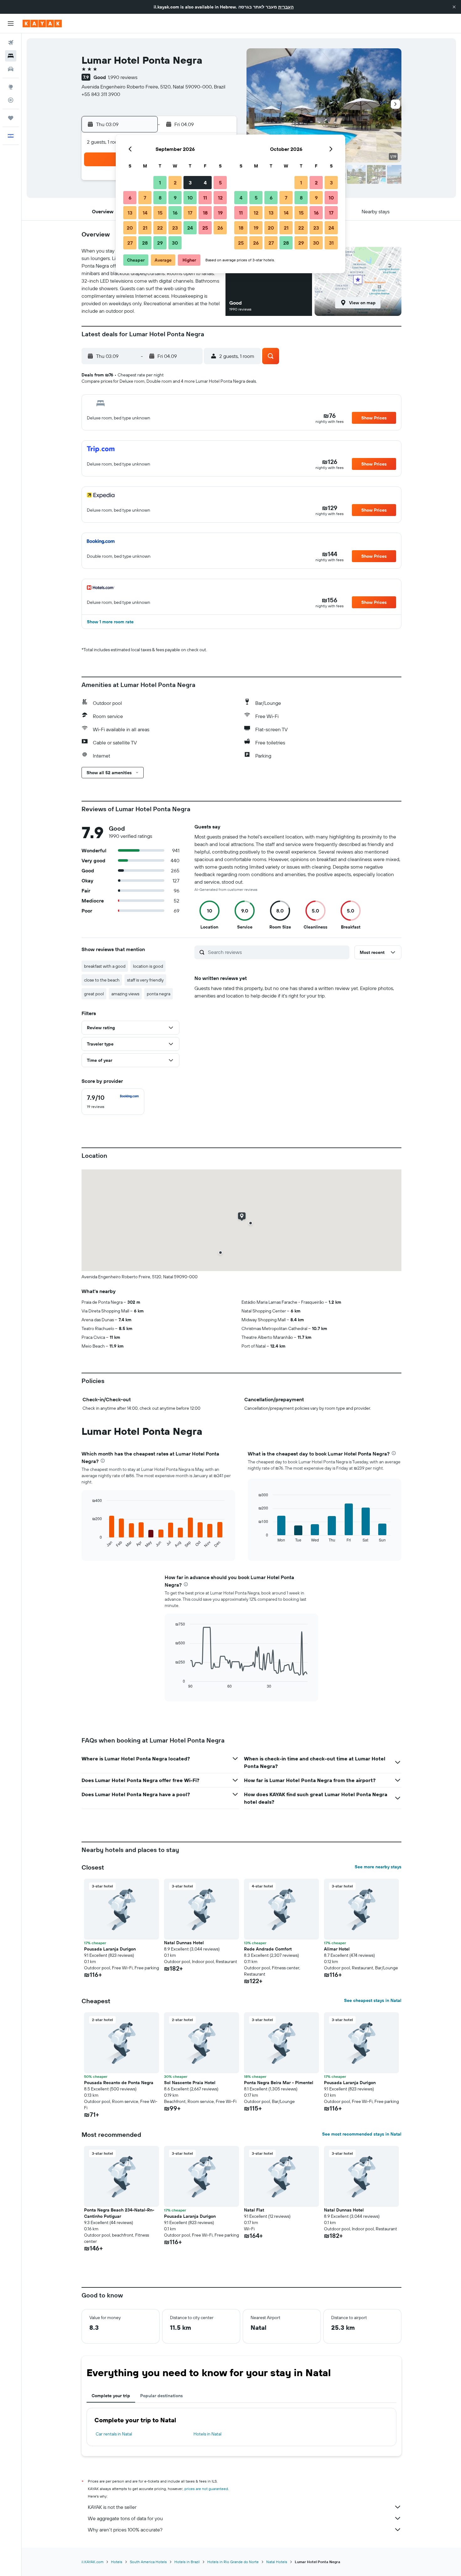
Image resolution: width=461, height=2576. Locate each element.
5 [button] (220, 183)
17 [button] (190, 213)
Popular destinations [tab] (162, 2396)
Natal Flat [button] (254, 2210)
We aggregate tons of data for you (125, 2518)
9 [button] (175, 198)
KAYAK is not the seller (112, 2507)
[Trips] (11, 118)
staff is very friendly (145, 980)
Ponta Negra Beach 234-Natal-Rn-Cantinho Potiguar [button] (119, 2213)
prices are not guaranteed (206, 2489)
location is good (148, 966)
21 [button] (145, 228)
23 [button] (175, 228)
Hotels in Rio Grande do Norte (233, 2562)
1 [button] (160, 183)
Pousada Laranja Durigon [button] (110, 1949)
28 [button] (145, 243)
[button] (454, 7)
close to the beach (102, 980)
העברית (286, 7)
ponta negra (159, 994)
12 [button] (220, 198)
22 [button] (160, 228)
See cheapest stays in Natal (373, 2000)
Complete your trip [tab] (111, 2396)
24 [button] (190, 228)
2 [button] (175, 183)
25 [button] (205, 228)
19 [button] (220, 213)
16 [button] (175, 213)
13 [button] (130, 213)
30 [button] (175, 243)
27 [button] (130, 243)
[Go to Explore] (11, 87)
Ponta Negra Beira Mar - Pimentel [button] (279, 2083)
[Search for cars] (11, 69)
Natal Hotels (277, 2562)
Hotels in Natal (207, 2434)
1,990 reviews (123, 77)
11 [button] (205, 198)
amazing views (125, 994)
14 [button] (145, 213)
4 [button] (205, 183)
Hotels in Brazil (187, 2562)
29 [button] (160, 243)
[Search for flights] (11, 43)
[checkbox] (113, 1102)
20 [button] (130, 228)
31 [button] (331, 243)
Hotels (117, 2562)
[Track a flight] (11, 100)
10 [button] (190, 198)
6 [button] (130, 198)
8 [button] (160, 198)
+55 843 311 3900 (101, 94)
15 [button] (160, 213)
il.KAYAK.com (93, 2562)
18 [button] (205, 213)
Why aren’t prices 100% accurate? (125, 2530)
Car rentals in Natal (114, 2434)
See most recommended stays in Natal (362, 2134)
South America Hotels (148, 2562)
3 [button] (190, 183)
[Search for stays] (11, 56)
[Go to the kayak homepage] (42, 24)
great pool (94, 994)
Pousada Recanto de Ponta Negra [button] (119, 2083)
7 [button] (145, 198)
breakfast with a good (105, 966)
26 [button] (220, 228)
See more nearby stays (378, 1867)
